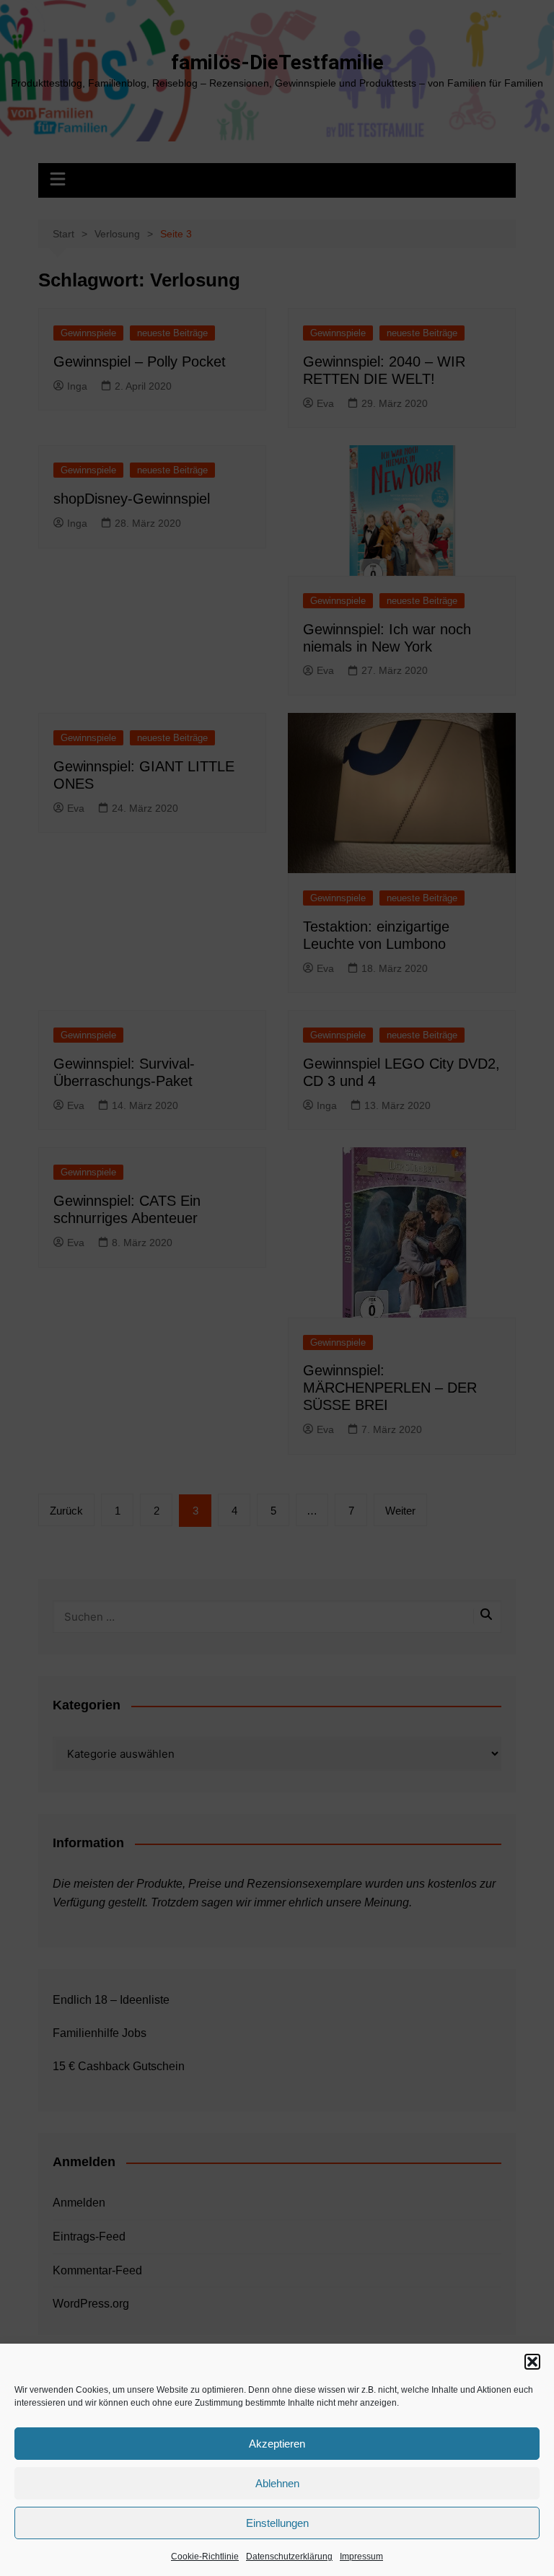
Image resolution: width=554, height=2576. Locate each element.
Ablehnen (277, 2483)
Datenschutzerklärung (289, 2557)
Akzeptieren (277, 2444)
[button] (532, 2362)
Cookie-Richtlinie (205, 2557)
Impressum (361, 2557)
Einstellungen (277, 2523)
